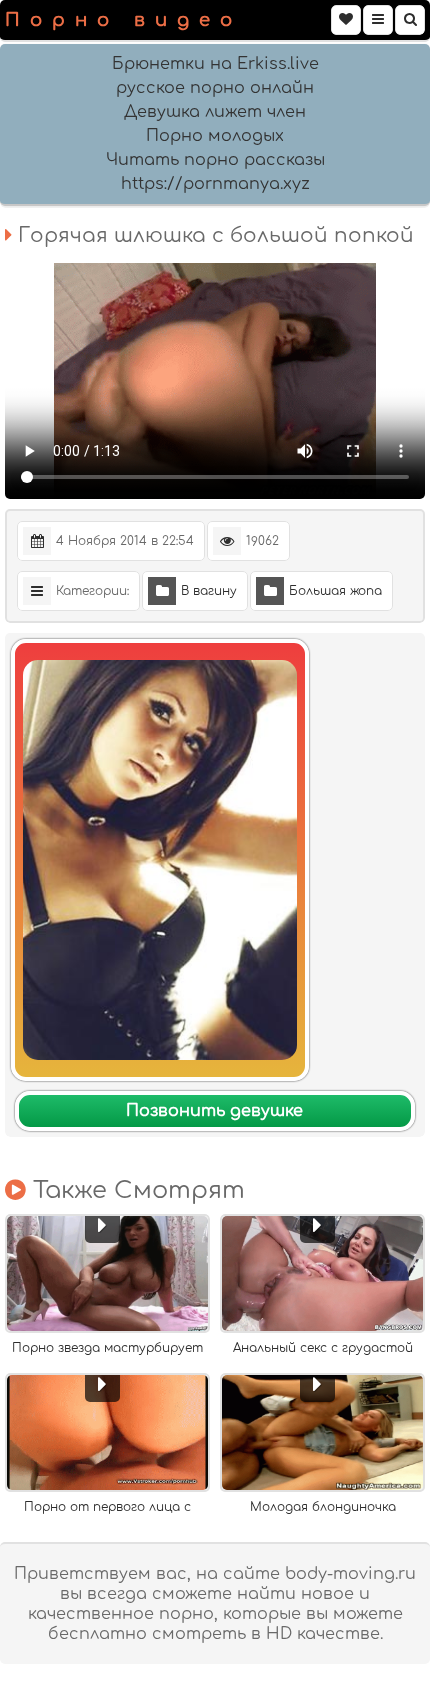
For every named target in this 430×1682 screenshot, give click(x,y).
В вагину (209, 591)
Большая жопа (335, 591)
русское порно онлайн (215, 88)
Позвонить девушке (214, 1111)
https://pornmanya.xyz (215, 184)
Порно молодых (215, 136)
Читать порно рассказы (215, 160)
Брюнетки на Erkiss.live (215, 64)
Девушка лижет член (215, 112)
